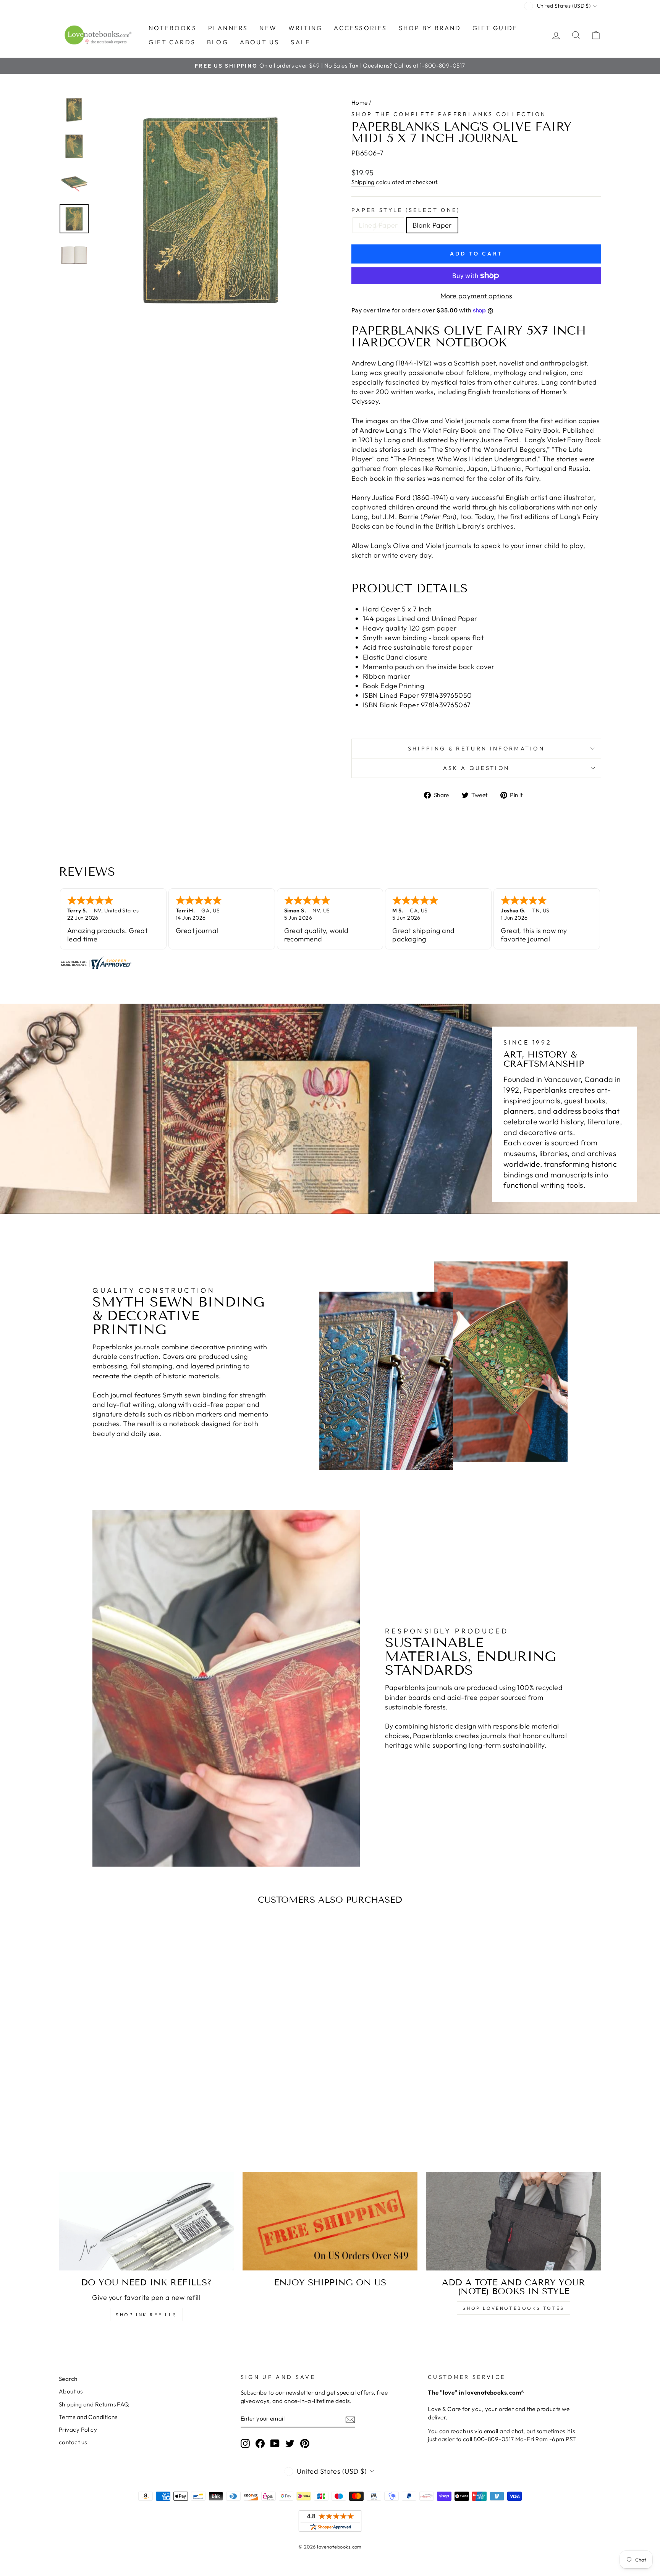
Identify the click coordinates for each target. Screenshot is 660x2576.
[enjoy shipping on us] (330, 2221)
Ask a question (476, 768)
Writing (305, 28)
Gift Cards (172, 42)
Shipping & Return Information (476, 749)
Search (68, 2379)
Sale (300, 42)
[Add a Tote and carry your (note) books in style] (514, 2221)
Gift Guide (495, 28)
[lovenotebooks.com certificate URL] (330, 963)
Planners (228, 28)
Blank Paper (432, 225)
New (268, 28)
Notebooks (173, 28)
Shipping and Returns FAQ (94, 2404)
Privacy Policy (78, 2430)
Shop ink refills (146, 2315)
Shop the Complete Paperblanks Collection (449, 114)
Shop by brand (430, 28)
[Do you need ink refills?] (146, 2221)
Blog (218, 42)
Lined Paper (378, 225)
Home (360, 103)
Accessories (360, 28)
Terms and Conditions (88, 2417)
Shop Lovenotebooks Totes (513, 2308)
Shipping (363, 182)
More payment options (476, 296)
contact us (73, 2442)
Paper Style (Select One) (406, 210)
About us (260, 42)
